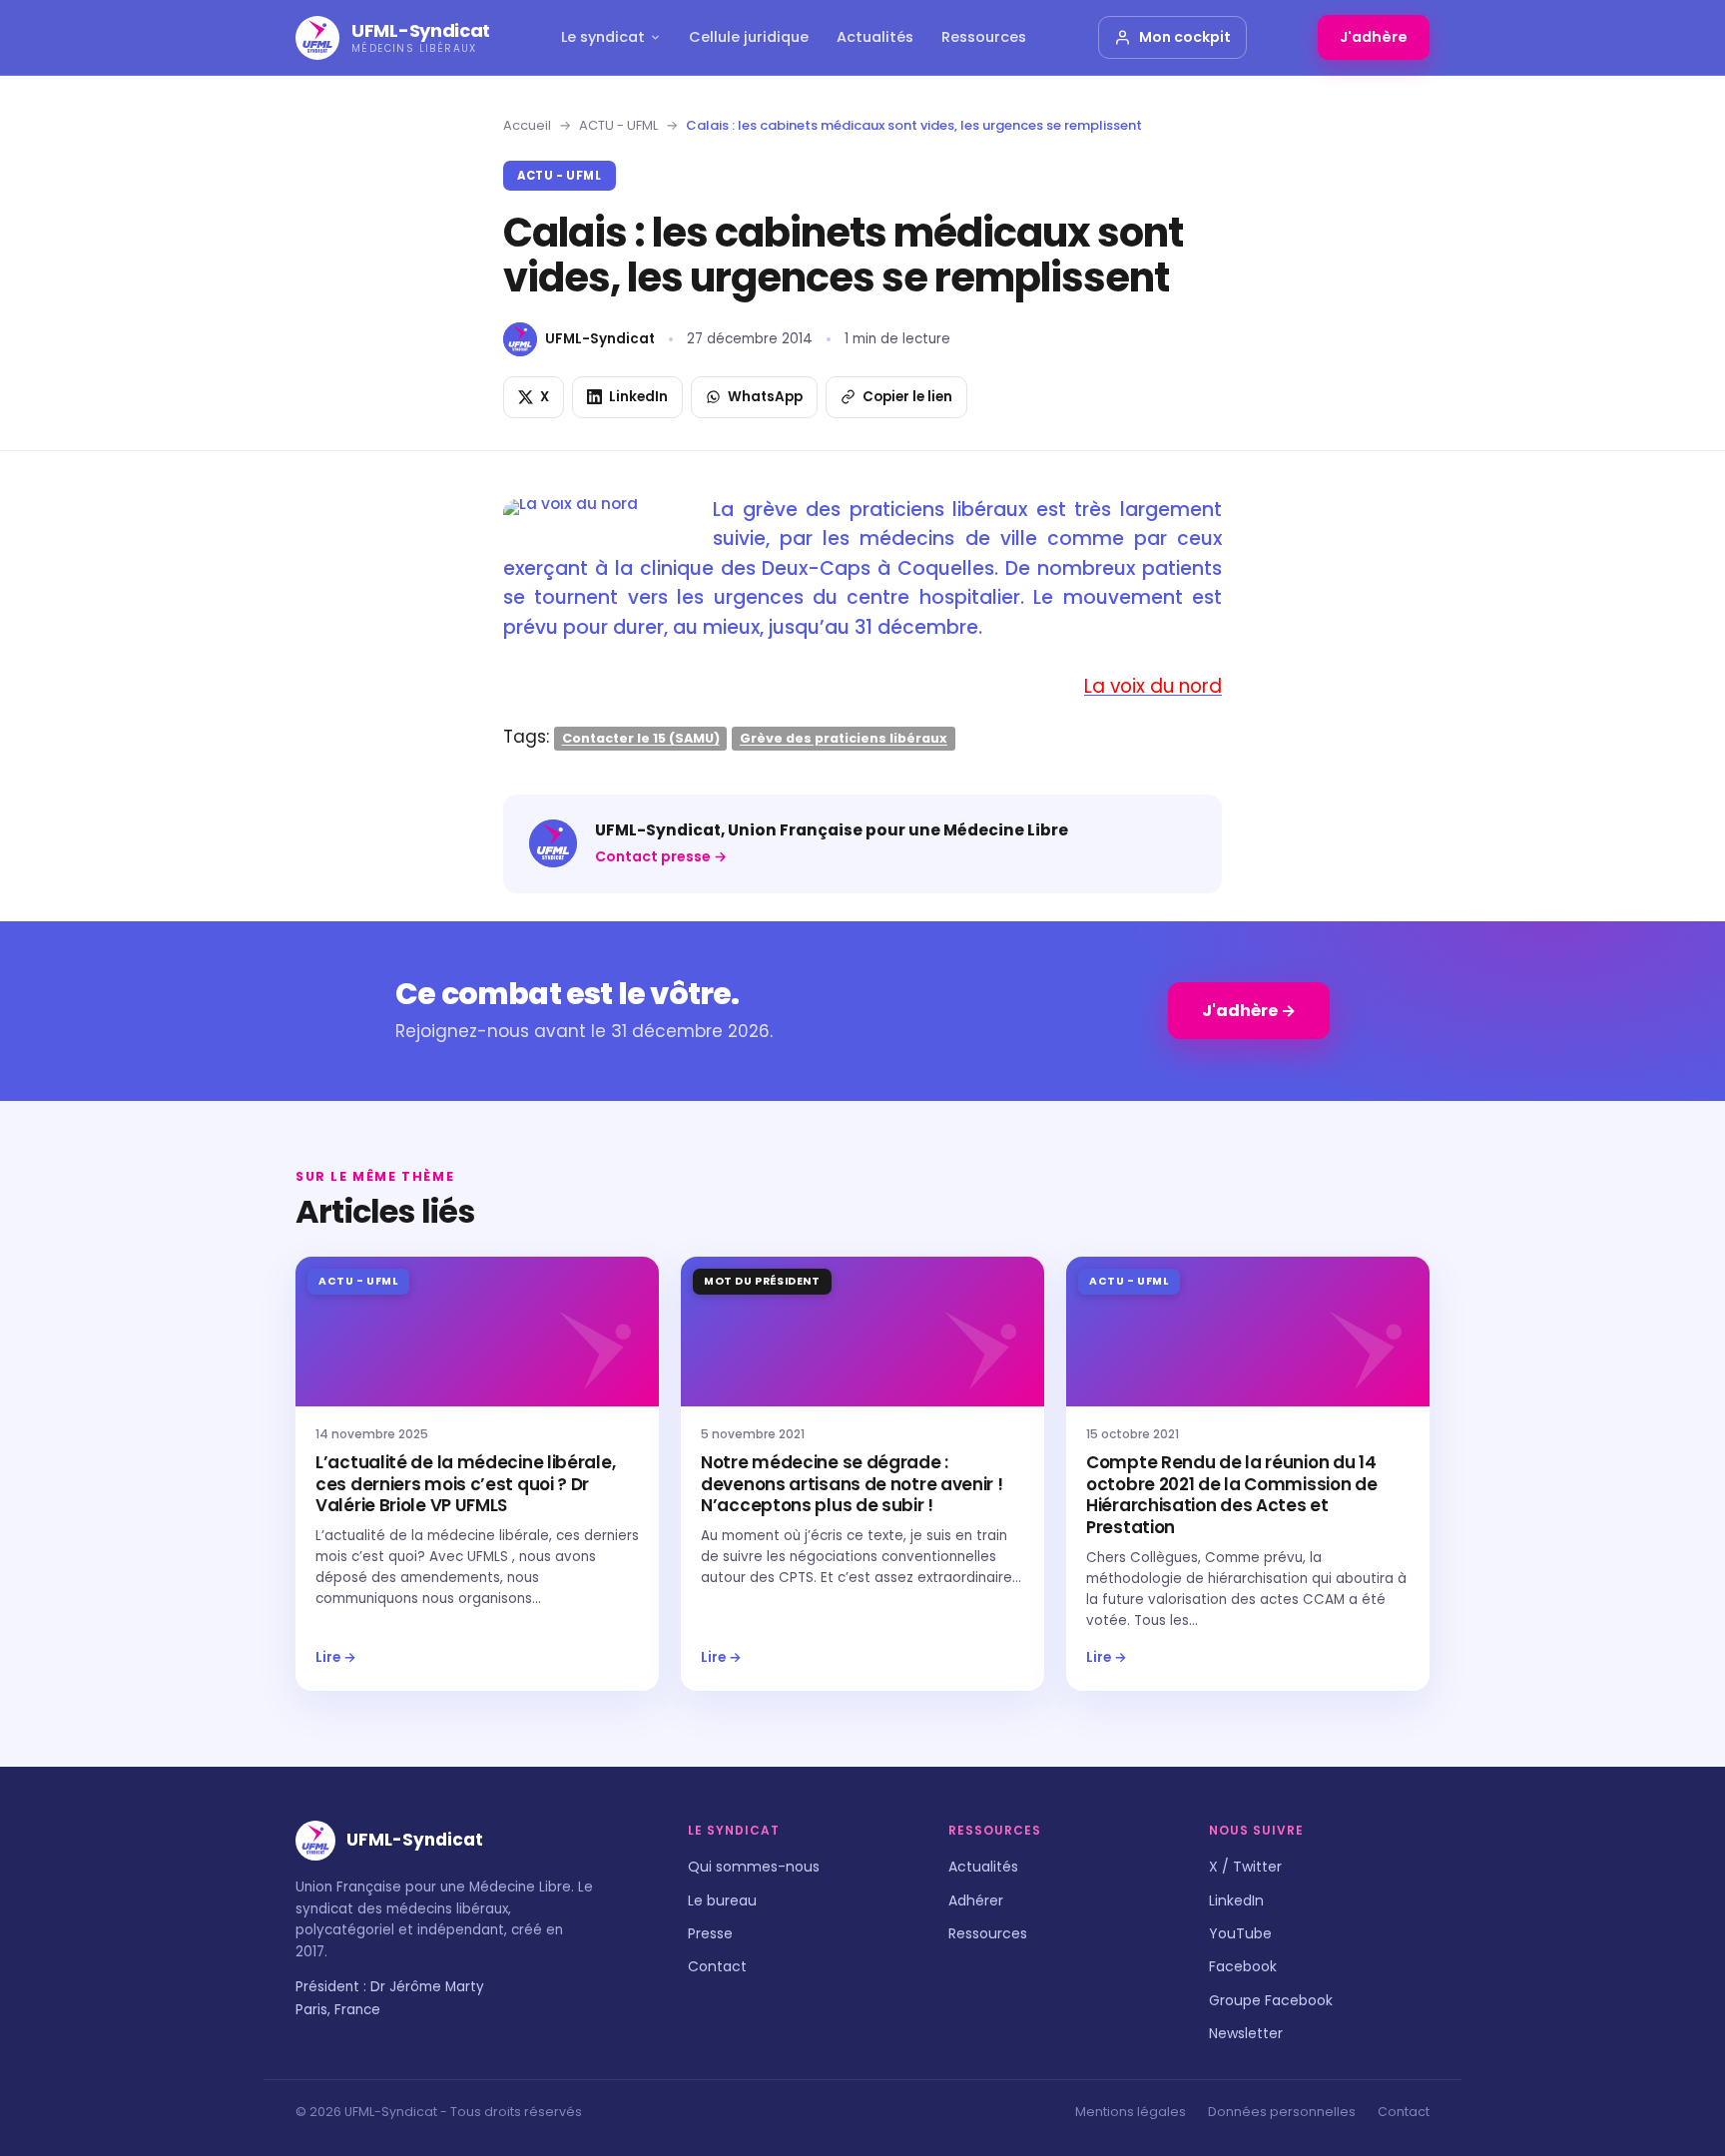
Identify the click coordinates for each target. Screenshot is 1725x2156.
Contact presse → (661, 856)
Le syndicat (603, 37)
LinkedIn (1236, 1900)
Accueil (527, 125)
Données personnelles (1282, 2112)
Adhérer (976, 1900)
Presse (710, 1933)
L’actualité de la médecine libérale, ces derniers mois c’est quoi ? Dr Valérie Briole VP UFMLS (465, 1484)
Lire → (336, 1657)
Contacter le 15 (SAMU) (641, 738)
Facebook (1243, 1966)
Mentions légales (1131, 2112)
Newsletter (1246, 2033)
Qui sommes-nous (754, 1867)
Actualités (875, 37)
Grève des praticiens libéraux (844, 738)
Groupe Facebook (1271, 2000)
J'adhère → (1249, 1011)
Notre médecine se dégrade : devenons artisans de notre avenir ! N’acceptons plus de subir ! (852, 1484)
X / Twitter (1245, 1867)
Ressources (984, 37)
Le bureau (722, 1900)
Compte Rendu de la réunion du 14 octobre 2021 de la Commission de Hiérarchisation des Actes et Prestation (1231, 1495)
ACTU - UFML (618, 125)
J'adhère (1374, 37)
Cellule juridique (749, 37)
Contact (717, 1966)
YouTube (1240, 1933)
